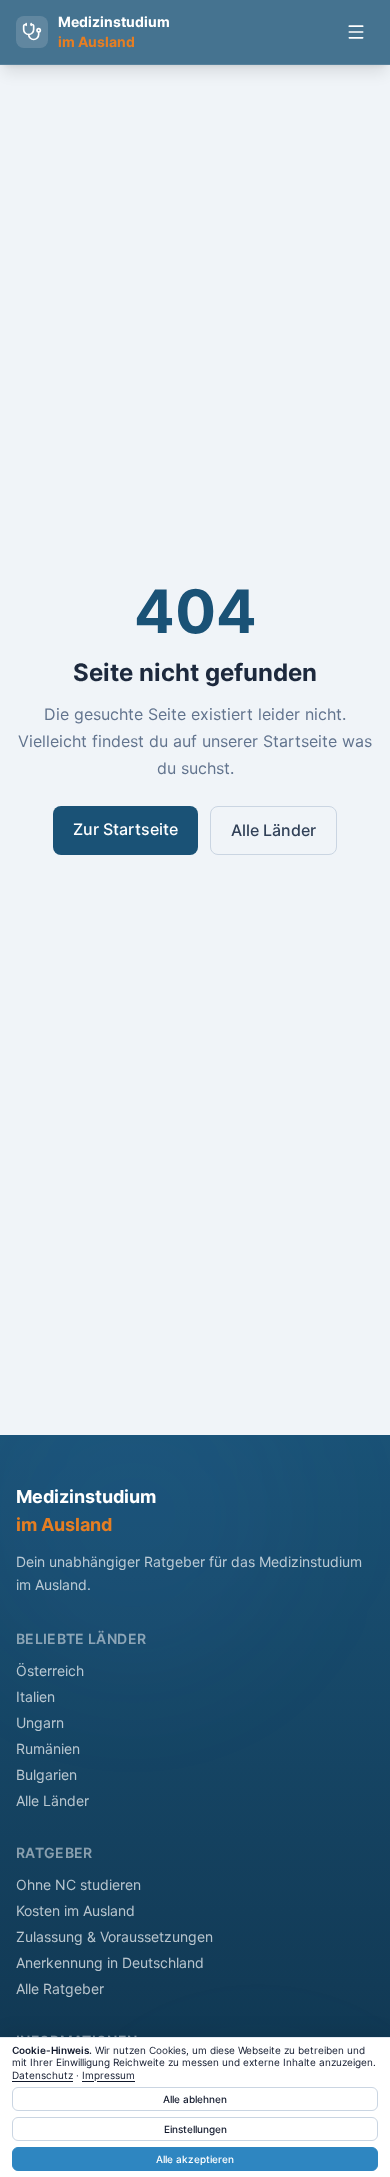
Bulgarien (46, 1774)
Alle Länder (273, 830)
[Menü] (356, 32)
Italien (35, 1696)
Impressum (108, 2075)
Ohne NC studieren (78, 1884)
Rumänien (48, 1748)
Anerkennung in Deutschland (110, 1962)
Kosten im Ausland (75, 1910)
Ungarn (40, 1722)
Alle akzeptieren (195, 2159)
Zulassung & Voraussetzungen (114, 1936)
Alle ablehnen (195, 2099)
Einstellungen (195, 2129)
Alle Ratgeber (60, 1988)
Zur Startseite (125, 829)
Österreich (50, 1670)
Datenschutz (42, 2075)
